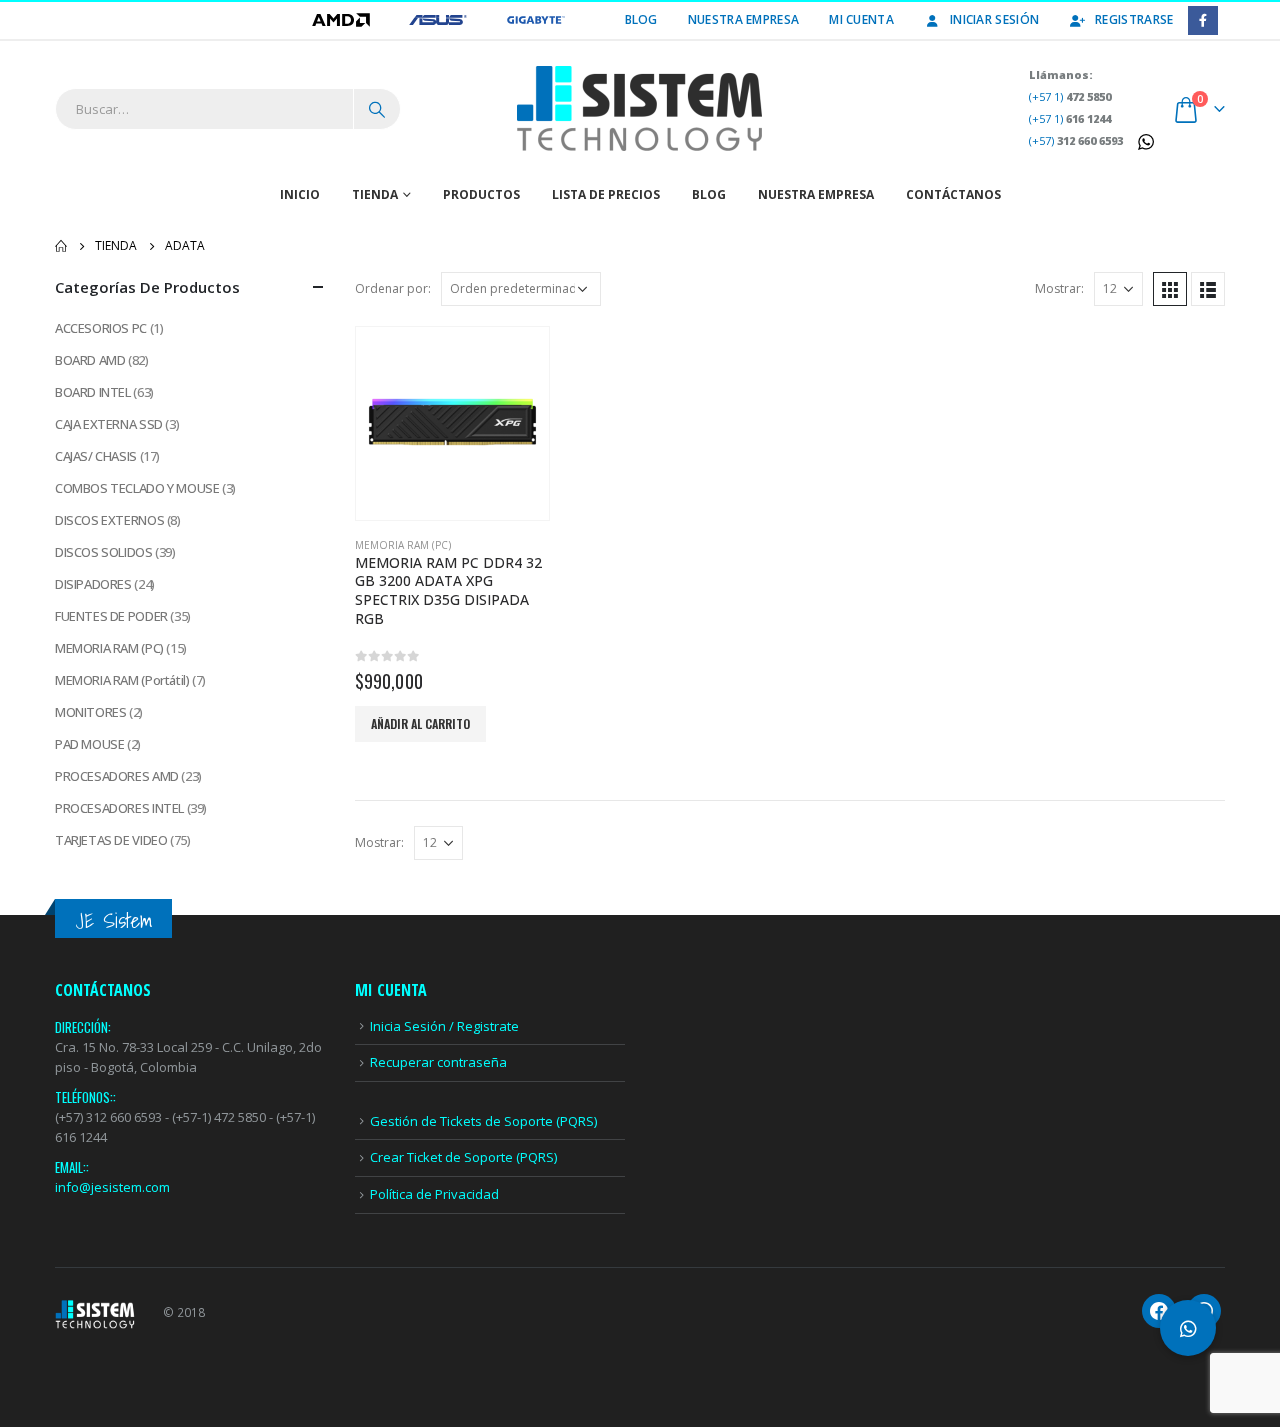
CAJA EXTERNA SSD (109, 424)
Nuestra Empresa (744, 19)
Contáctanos (953, 194)
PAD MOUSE (90, 744)
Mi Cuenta (861, 19)
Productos (481, 194)
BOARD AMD (90, 360)
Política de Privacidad (434, 1194)
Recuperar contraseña (438, 1062)
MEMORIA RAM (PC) (403, 545)
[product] (452, 423)
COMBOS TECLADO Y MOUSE (137, 488)
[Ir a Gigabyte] (536, 19)
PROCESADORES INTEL (119, 808)
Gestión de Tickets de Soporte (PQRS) (483, 1121)
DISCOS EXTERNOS (109, 520)
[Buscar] (377, 109)
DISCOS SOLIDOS (104, 552)
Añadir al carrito (420, 723)
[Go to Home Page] (61, 246)
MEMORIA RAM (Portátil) (122, 680)
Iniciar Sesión (994, 19)
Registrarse (1134, 19)
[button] (1188, 1328)
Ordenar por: (393, 288)
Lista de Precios (606, 194)
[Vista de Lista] (1208, 289)
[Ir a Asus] (439, 19)
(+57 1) (1070, 96)
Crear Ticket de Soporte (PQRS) (463, 1157)
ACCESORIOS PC (101, 328)
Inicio (300, 194)
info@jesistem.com (112, 1187)
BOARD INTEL (93, 392)
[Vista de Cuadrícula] (1170, 289)
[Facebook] (1202, 20)
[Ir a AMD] (342, 19)
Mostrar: (1059, 288)
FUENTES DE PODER (111, 616)
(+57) (1076, 140)
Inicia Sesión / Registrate (444, 1026)
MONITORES (91, 712)
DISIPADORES (93, 584)
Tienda (375, 194)
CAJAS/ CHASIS (96, 456)
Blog (641, 19)
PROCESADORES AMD (117, 776)
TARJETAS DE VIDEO (111, 840)
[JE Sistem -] (640, 109)
